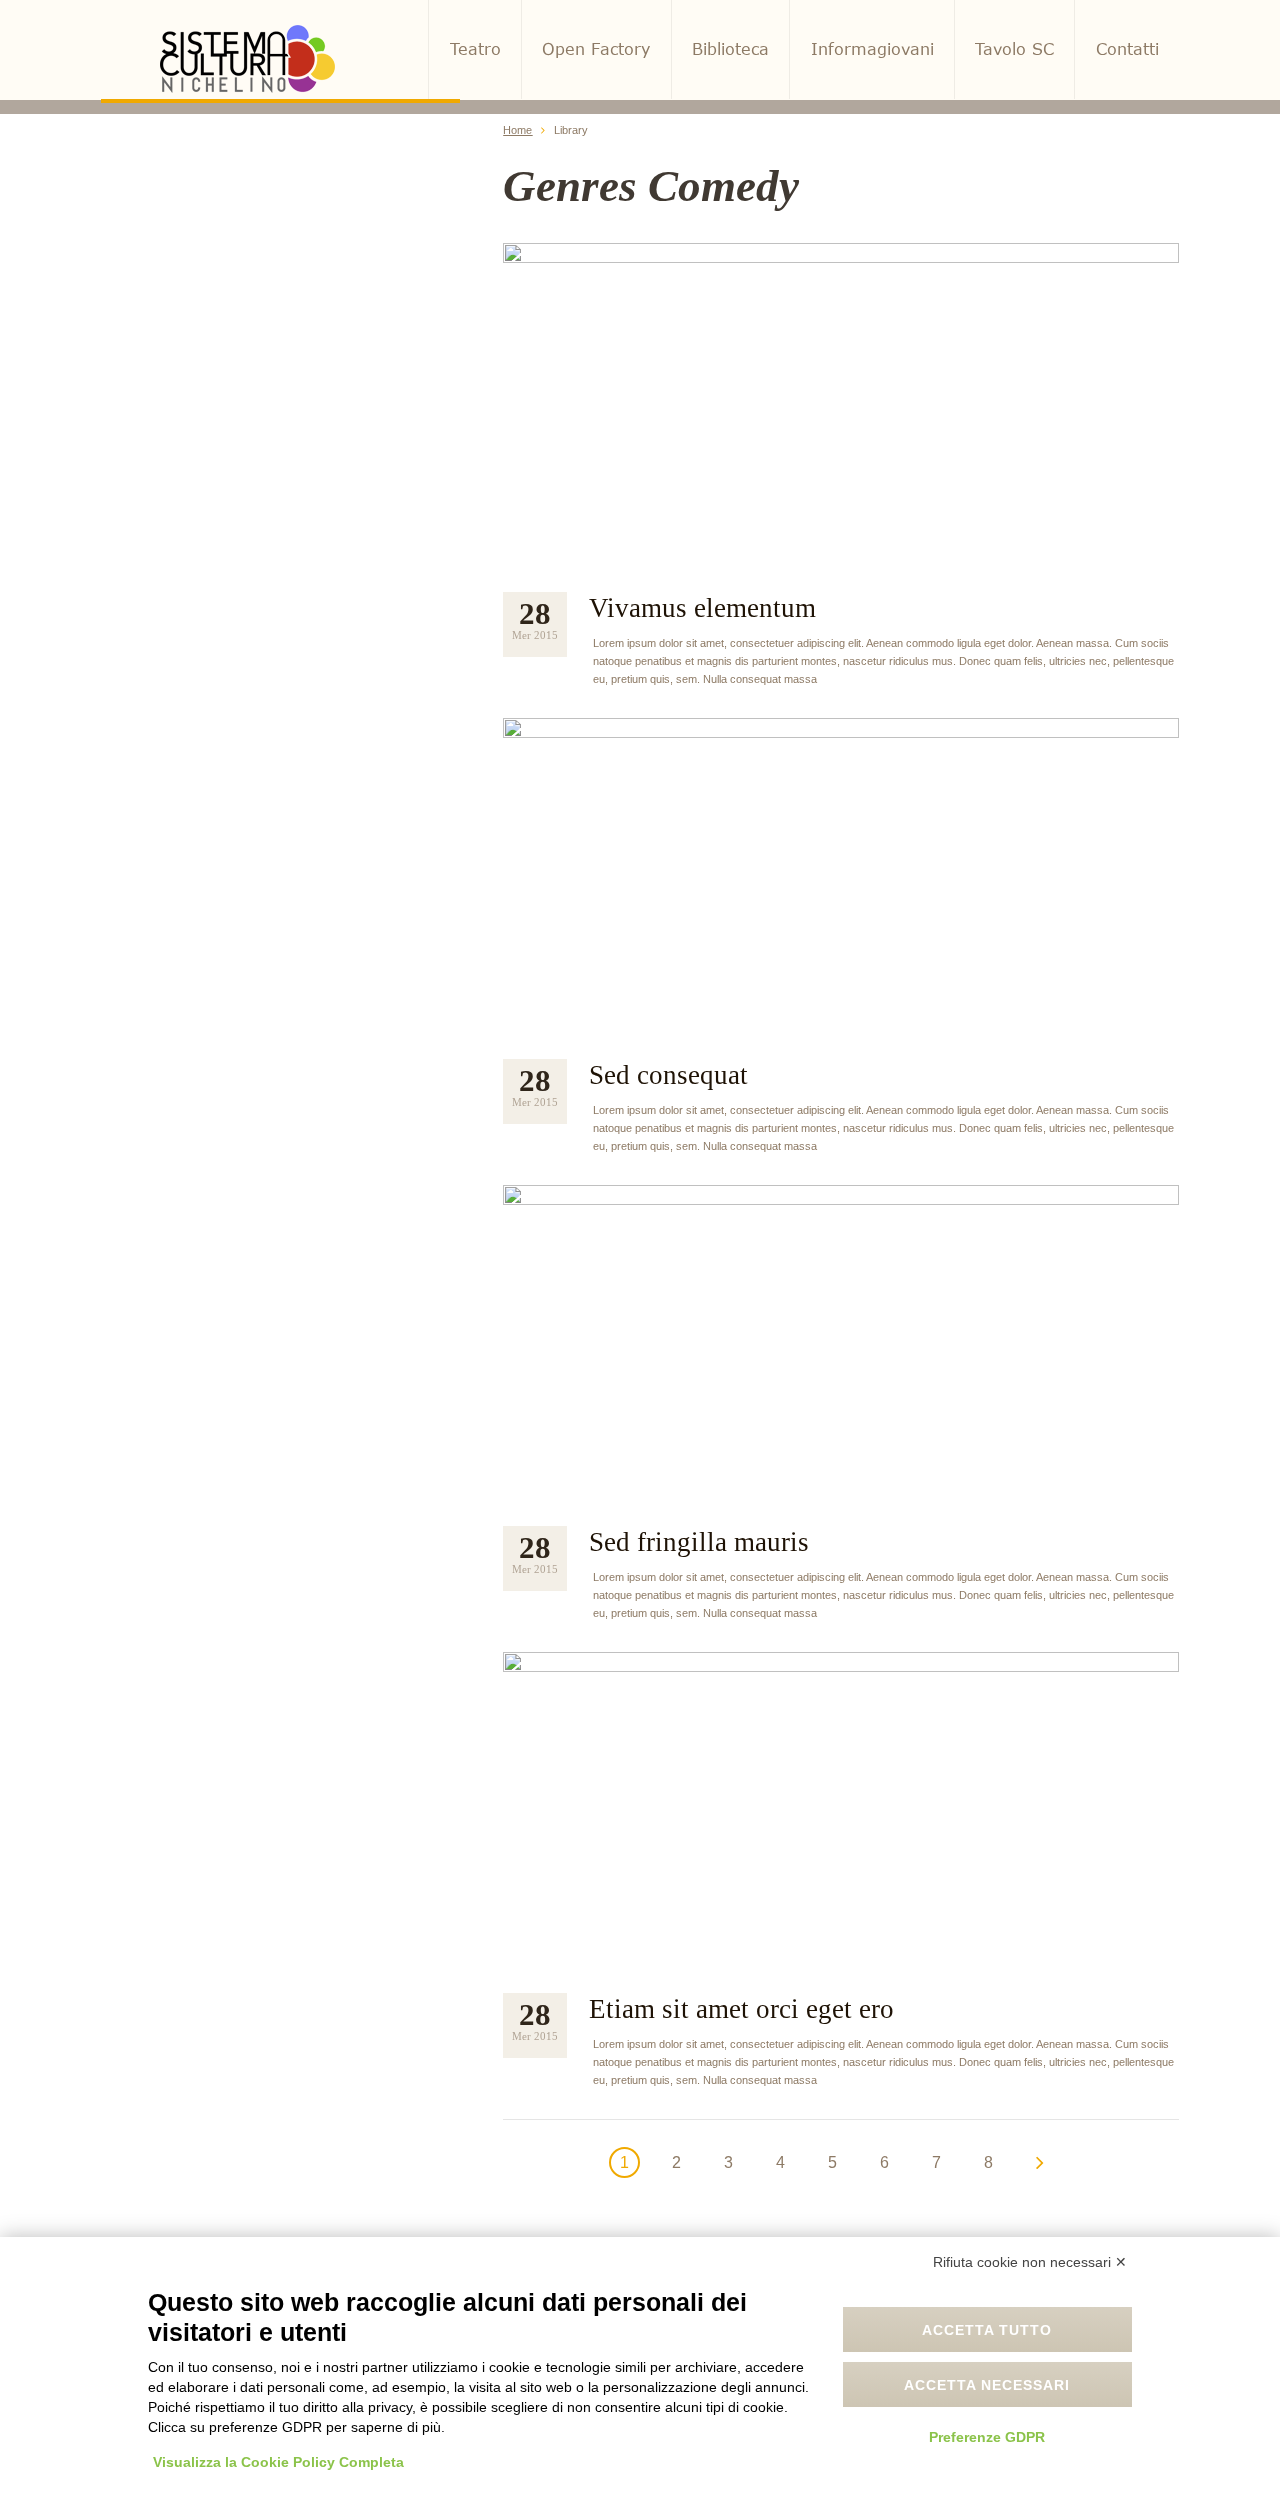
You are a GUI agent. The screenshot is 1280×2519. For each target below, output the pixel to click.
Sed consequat (668, 1075)
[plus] (841, 404)
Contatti (1127, 49)
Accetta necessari (987, 2385)
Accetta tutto (987, 2330)
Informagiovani (872, 49)
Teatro (475, 49)
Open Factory (596, 49)
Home (517, 130)
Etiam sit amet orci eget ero (741, 2009)
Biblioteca (730, 49)
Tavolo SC (1014, 49)
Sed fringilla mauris (699, 1542)
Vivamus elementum (702, 608)
